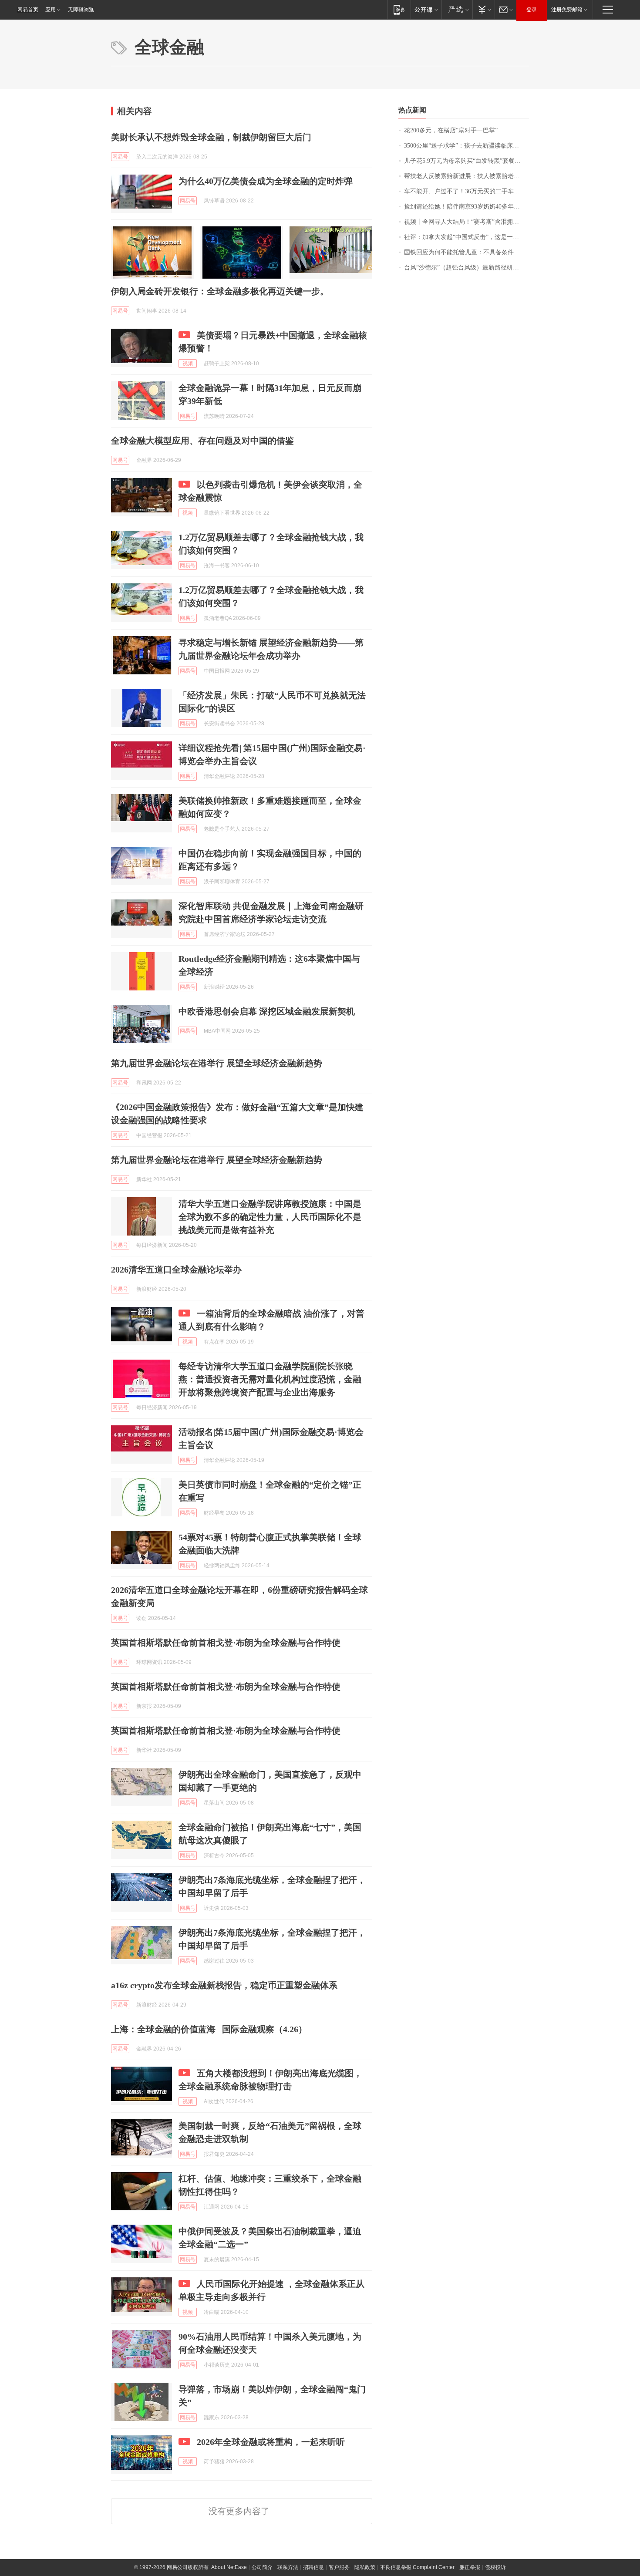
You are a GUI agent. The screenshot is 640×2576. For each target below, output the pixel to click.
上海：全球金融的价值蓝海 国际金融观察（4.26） (209, 2029)
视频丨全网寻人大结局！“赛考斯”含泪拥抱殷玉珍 (467, 222)
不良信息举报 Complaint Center (417, 2567)
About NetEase (229, 2567)
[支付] (483, 9)
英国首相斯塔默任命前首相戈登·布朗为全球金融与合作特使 (226, 1643)
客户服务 (339, 2567)
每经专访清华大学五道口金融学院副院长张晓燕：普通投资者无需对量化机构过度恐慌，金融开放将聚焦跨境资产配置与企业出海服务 (270, 1379)
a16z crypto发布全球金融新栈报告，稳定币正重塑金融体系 (224, 1985)
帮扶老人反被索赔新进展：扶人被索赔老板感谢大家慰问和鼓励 (467, 176)
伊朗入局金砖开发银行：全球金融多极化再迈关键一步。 (220, 291)
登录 (532, 10)
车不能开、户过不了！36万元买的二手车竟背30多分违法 (467, 191)
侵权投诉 (495, 2567)
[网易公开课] (426, 9)
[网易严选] (457, 9)
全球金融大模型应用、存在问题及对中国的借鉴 (202, 441)
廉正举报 (470, 2567)
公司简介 (262, 2567)
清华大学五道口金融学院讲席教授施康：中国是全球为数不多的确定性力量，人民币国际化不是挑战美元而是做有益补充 (270, 1217)
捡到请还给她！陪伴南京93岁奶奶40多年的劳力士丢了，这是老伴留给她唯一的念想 (467, 207)
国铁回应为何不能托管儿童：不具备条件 (459, 252)
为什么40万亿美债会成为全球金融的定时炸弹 (266, 181)
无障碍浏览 (81, 10)
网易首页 (28, 10)
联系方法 (288, 2567)
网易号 (120, 157)
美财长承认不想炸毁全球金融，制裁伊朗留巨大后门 (211, 137)
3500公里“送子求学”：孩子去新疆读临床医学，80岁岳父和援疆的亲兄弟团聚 (467, 146)
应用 (51, 10)
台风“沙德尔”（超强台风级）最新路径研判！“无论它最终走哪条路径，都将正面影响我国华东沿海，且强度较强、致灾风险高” (467, 268)
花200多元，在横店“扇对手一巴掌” (451, 130)
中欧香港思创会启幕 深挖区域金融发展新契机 (267, 1011)
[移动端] (399, 9)
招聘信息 (313, 2567)
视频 (188, 364)
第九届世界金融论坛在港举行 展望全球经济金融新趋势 (217, 1063)
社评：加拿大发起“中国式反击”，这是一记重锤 (467, 237)
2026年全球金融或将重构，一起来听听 (271, 2442)
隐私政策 (365, 2567)
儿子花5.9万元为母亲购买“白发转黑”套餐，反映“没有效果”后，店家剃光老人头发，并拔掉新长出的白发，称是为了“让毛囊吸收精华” (467, 161)
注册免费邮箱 (567, 10)
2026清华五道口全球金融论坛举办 (176, 1269)
